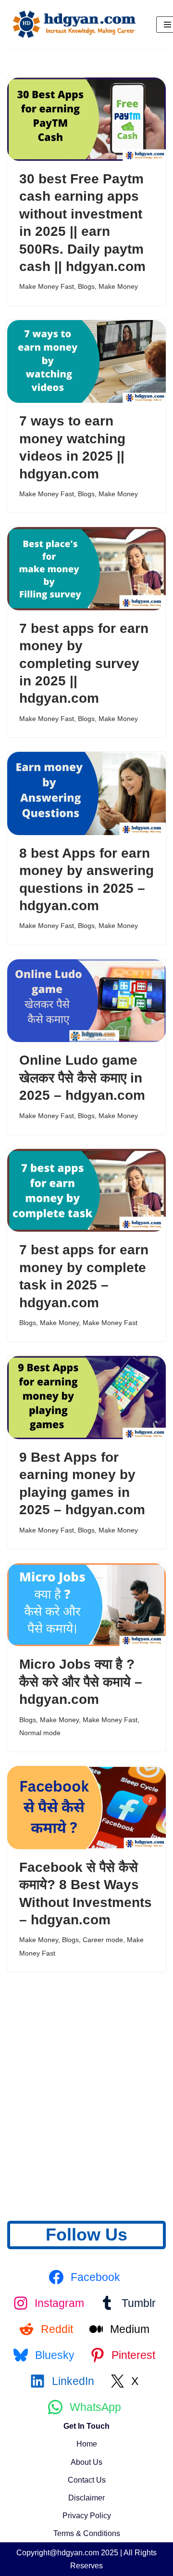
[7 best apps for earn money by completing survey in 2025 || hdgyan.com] (86, 569)
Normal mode (40, 1733)
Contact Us (87, 2480)
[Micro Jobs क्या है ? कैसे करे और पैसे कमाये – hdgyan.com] (86, 1605)
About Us (86, 2462)
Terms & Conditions (87, 2533)
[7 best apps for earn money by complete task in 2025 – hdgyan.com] (86, 1191)
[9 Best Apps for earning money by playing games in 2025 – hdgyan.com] (86, 1397)
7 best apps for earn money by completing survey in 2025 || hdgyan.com (84, 663)
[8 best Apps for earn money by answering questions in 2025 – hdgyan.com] (86, 793)
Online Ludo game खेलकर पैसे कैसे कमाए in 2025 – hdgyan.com (82, 1078)
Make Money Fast (47, 286)
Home (87, 2444)
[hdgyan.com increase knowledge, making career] (74, 24)
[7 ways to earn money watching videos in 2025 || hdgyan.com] (86, 362)
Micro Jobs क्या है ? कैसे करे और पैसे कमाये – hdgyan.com (81, 1682)
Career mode (103, 1940)
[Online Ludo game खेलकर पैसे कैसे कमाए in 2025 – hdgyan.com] (86, 1001)
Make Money (118, 286)
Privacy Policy (87, 2516)
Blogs (86, 286)
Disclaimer (86, 2498)
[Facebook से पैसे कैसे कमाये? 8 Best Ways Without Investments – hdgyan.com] (86, 1808)
